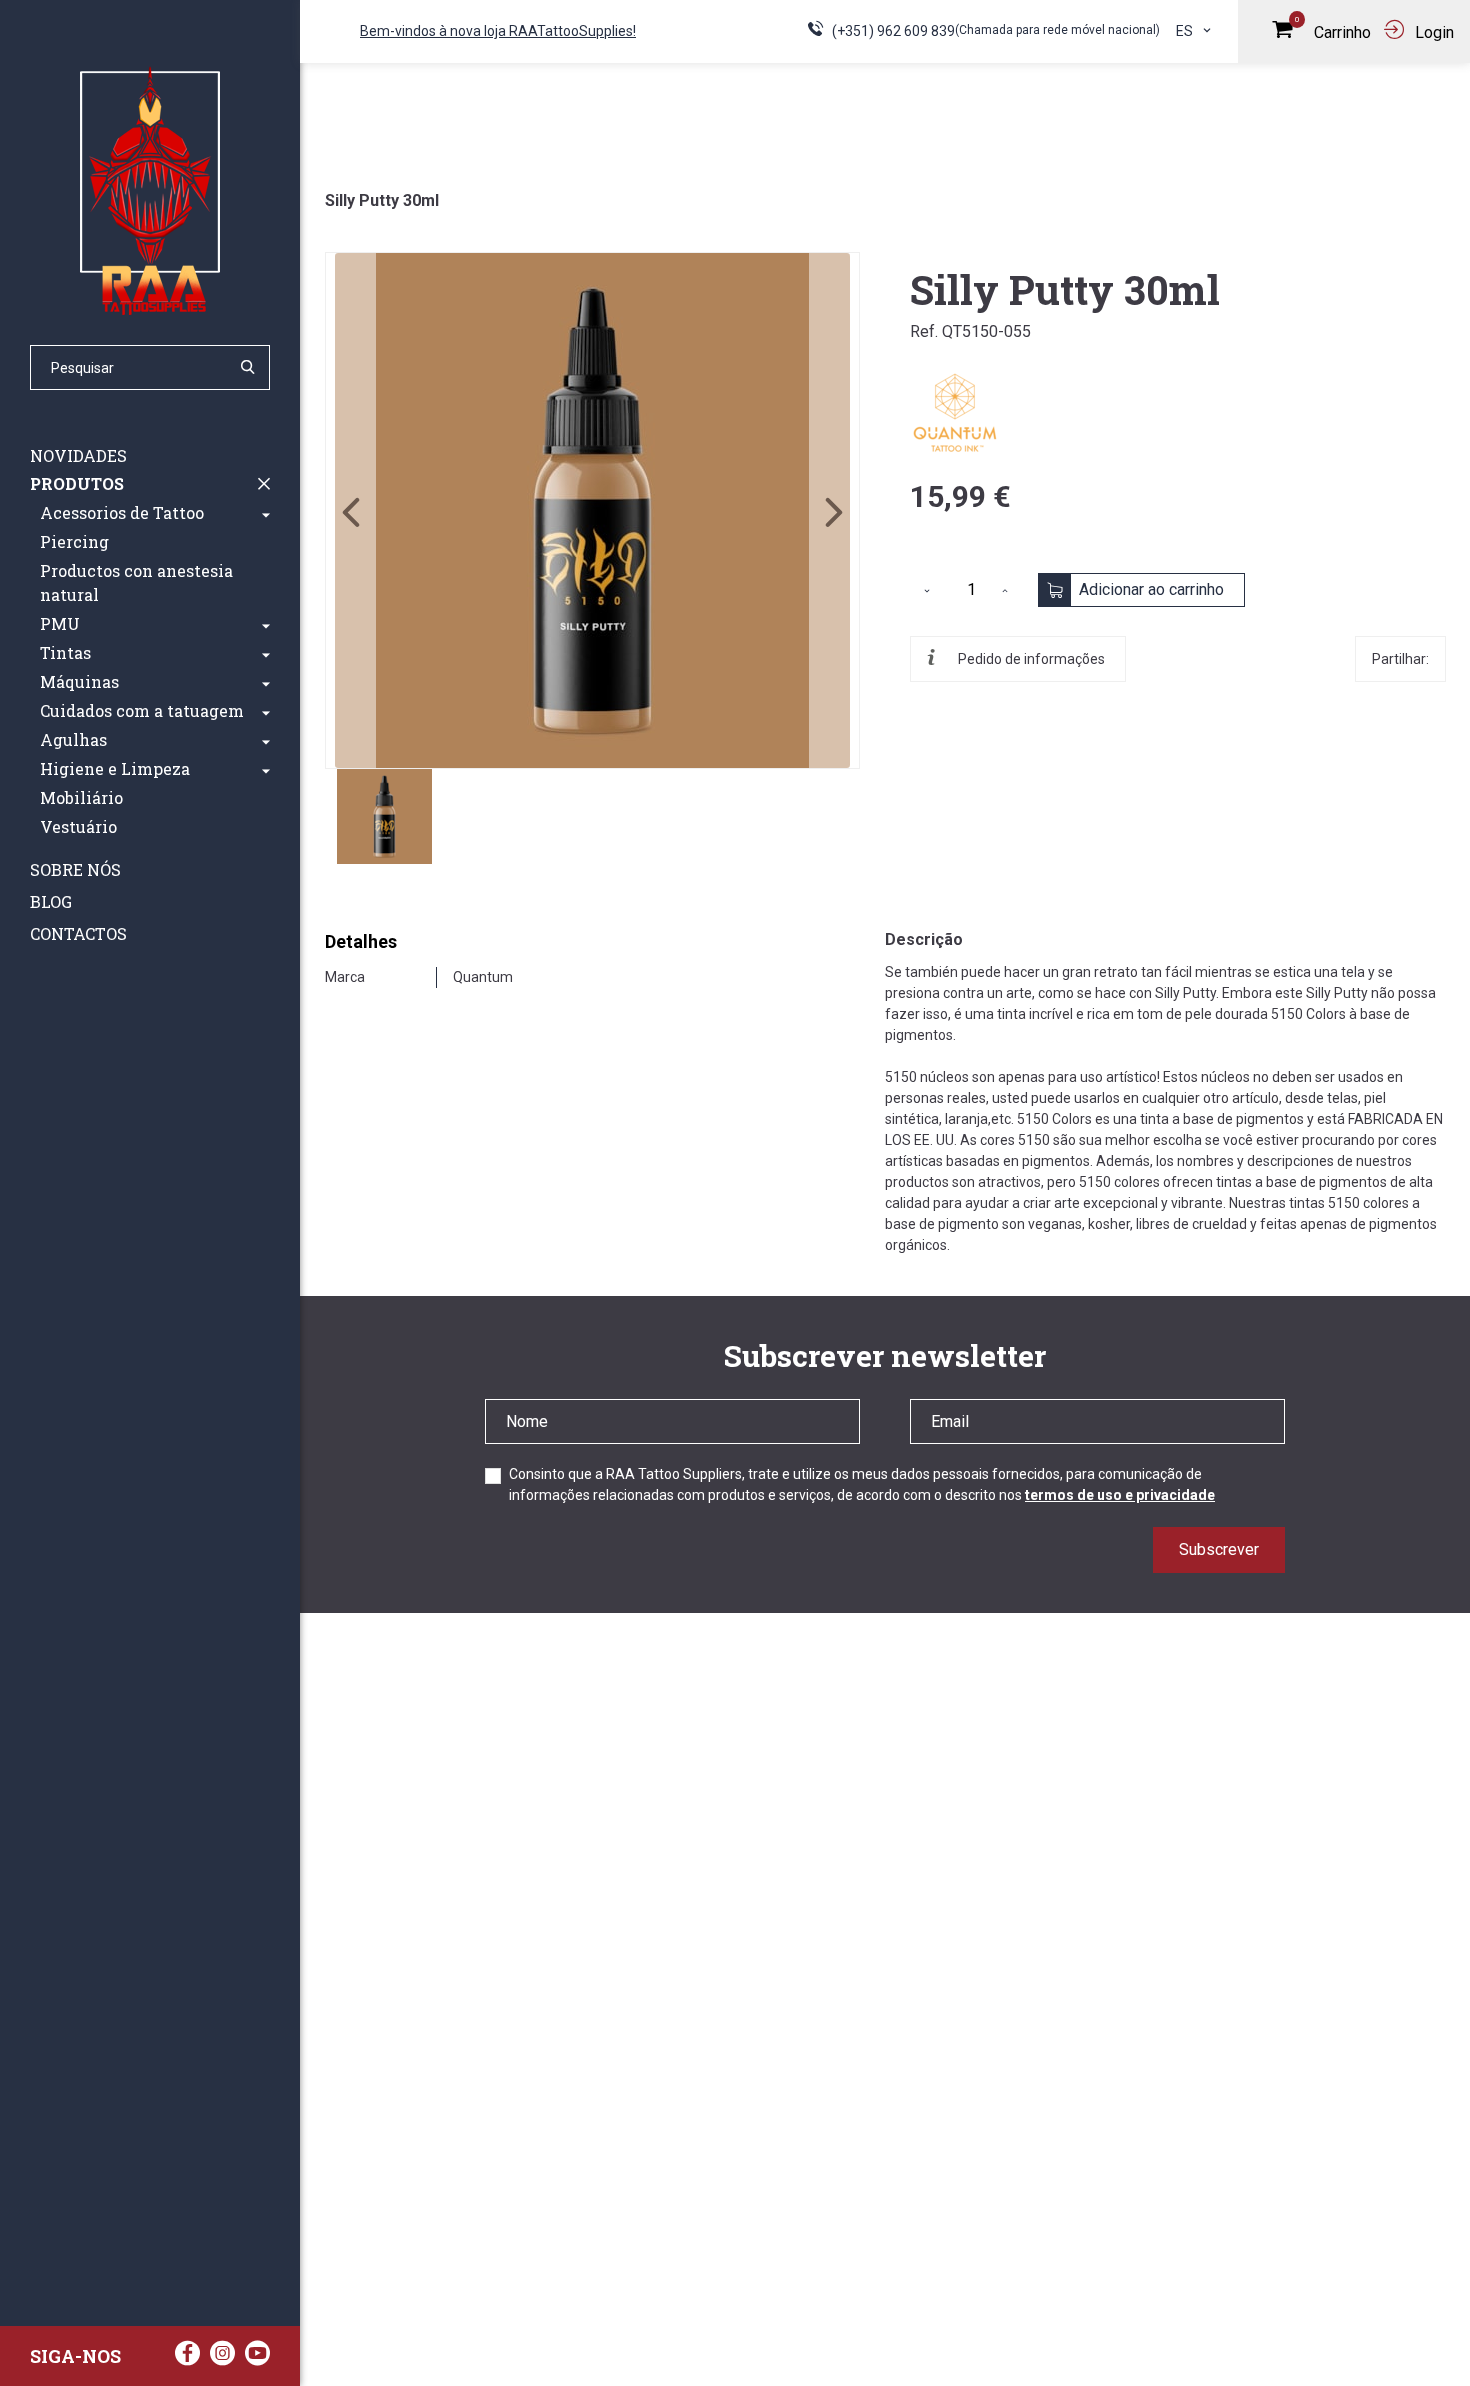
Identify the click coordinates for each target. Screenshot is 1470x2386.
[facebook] (187, 2358)
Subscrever (1219, 1549)
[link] (593, 510)
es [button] (1186, 31)
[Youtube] (257, 2358)
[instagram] (222, 2358)
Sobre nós (75, 869)
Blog (51, 901)
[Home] (150, 190)
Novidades (78, 455)
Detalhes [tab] (361, 941)
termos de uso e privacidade (1120, 1495)
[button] (266, 513)
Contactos (78, 933)
